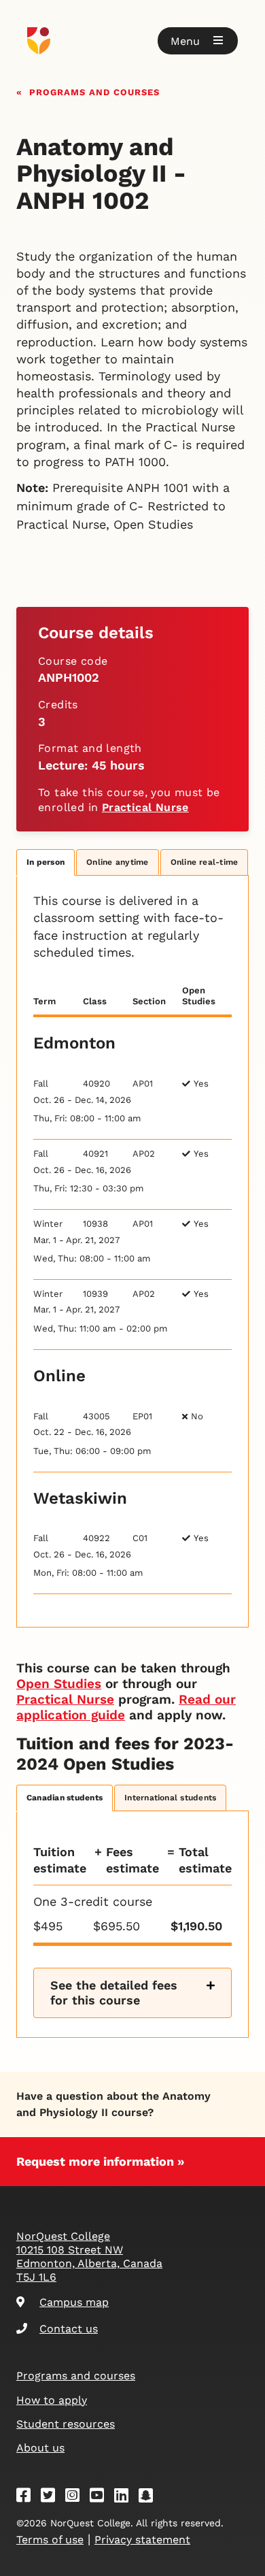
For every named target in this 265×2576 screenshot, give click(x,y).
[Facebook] (28, 2497)
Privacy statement (142, 2540)
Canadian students (65, 1798)
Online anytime (117, 862)
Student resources (66, 2424)
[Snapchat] (150, 2497)
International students (170, 1798)
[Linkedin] (126, 2497)
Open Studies (59, 1684)
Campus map (74, 2302)
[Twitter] (52, 2497)
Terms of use (50, 2540)
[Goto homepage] (132, 41)
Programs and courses (94, 91)
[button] (198, 41)
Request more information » (101, 2161)
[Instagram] (77, 2497)
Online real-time (205, 862)
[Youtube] (101, 2497)
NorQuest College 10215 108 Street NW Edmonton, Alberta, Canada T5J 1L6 (89, 2257)
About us (40, 2448)
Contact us (69, 2329)
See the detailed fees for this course (114, 1993)
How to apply (52, 2400)
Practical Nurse (145, 807)
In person (46, 862)
